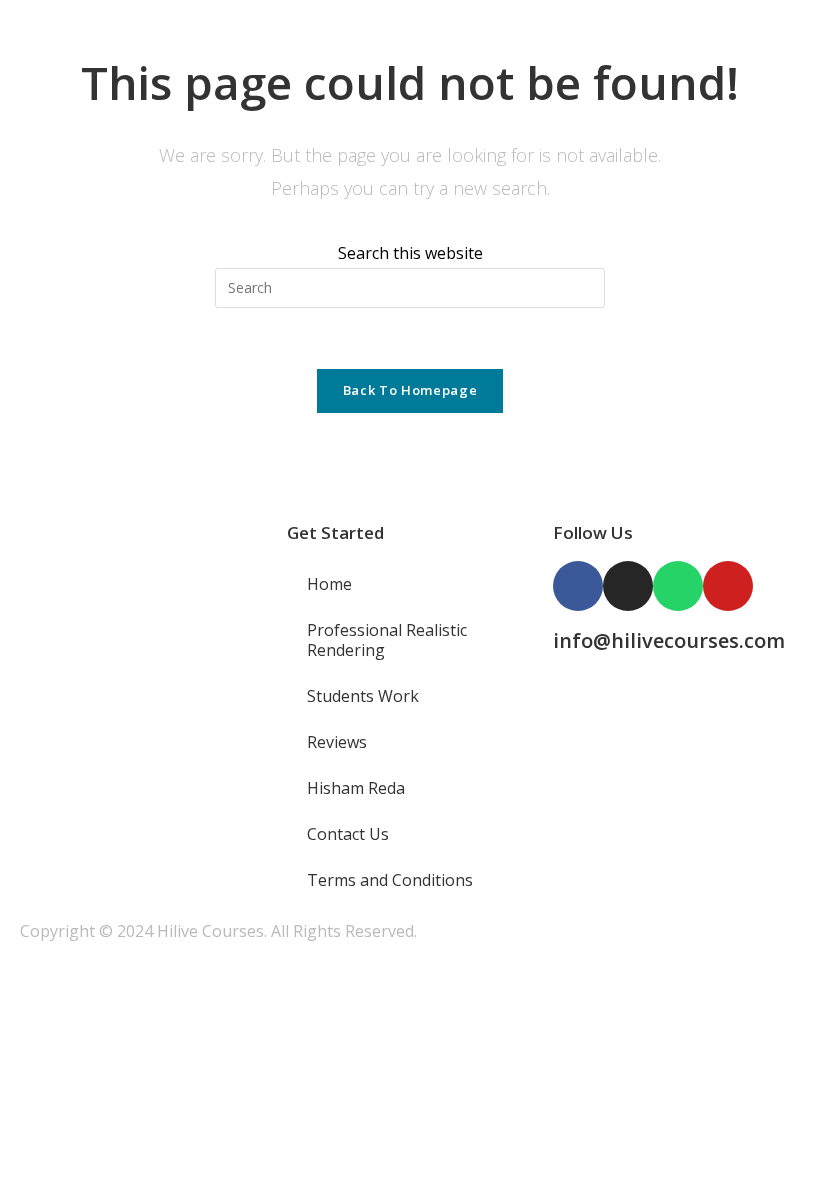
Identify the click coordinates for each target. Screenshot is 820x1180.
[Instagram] (628, 586)
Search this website (410, 253)
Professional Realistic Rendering (387, 640)
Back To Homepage (410, 390)
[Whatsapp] (678, 586)
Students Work (363, 696)
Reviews (337, 742)
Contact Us (348, 834)
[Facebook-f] (578, 586)
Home (329, 584)
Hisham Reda (356, 788)
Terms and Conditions (390, 880)
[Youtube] (728, 586)
